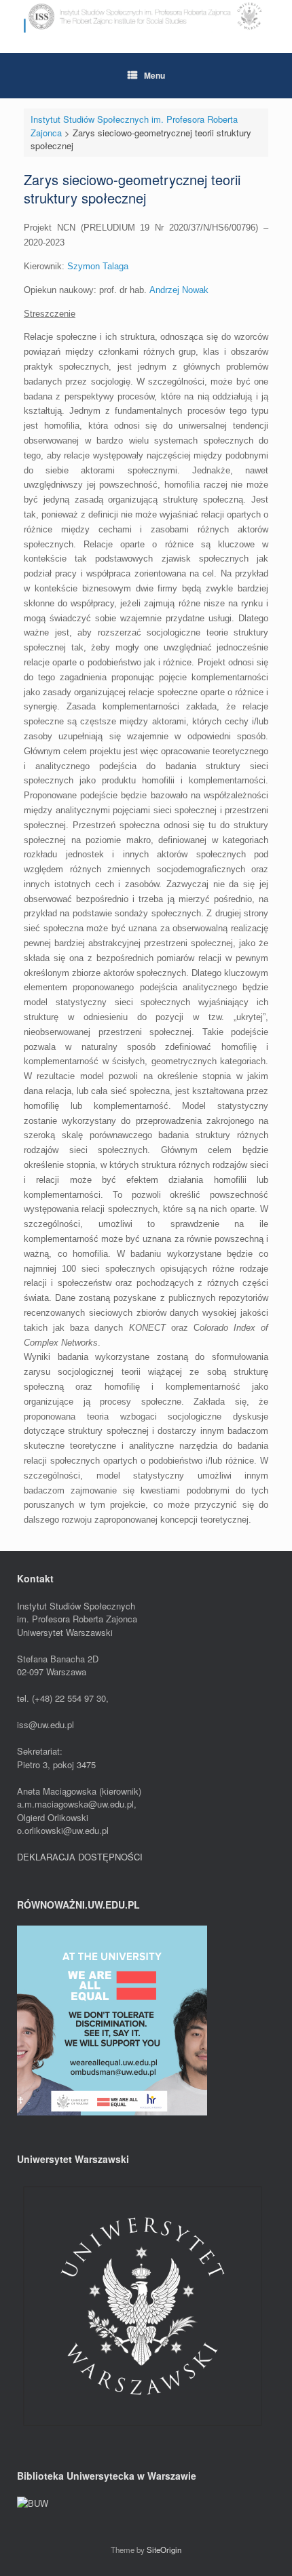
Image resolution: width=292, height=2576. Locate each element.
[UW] (143, 2428)
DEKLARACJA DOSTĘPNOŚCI (80, 1857)
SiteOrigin (164, 2550)
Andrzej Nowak (179, 290)
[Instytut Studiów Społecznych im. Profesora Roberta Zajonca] (146, 16)
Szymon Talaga (98, 266)
